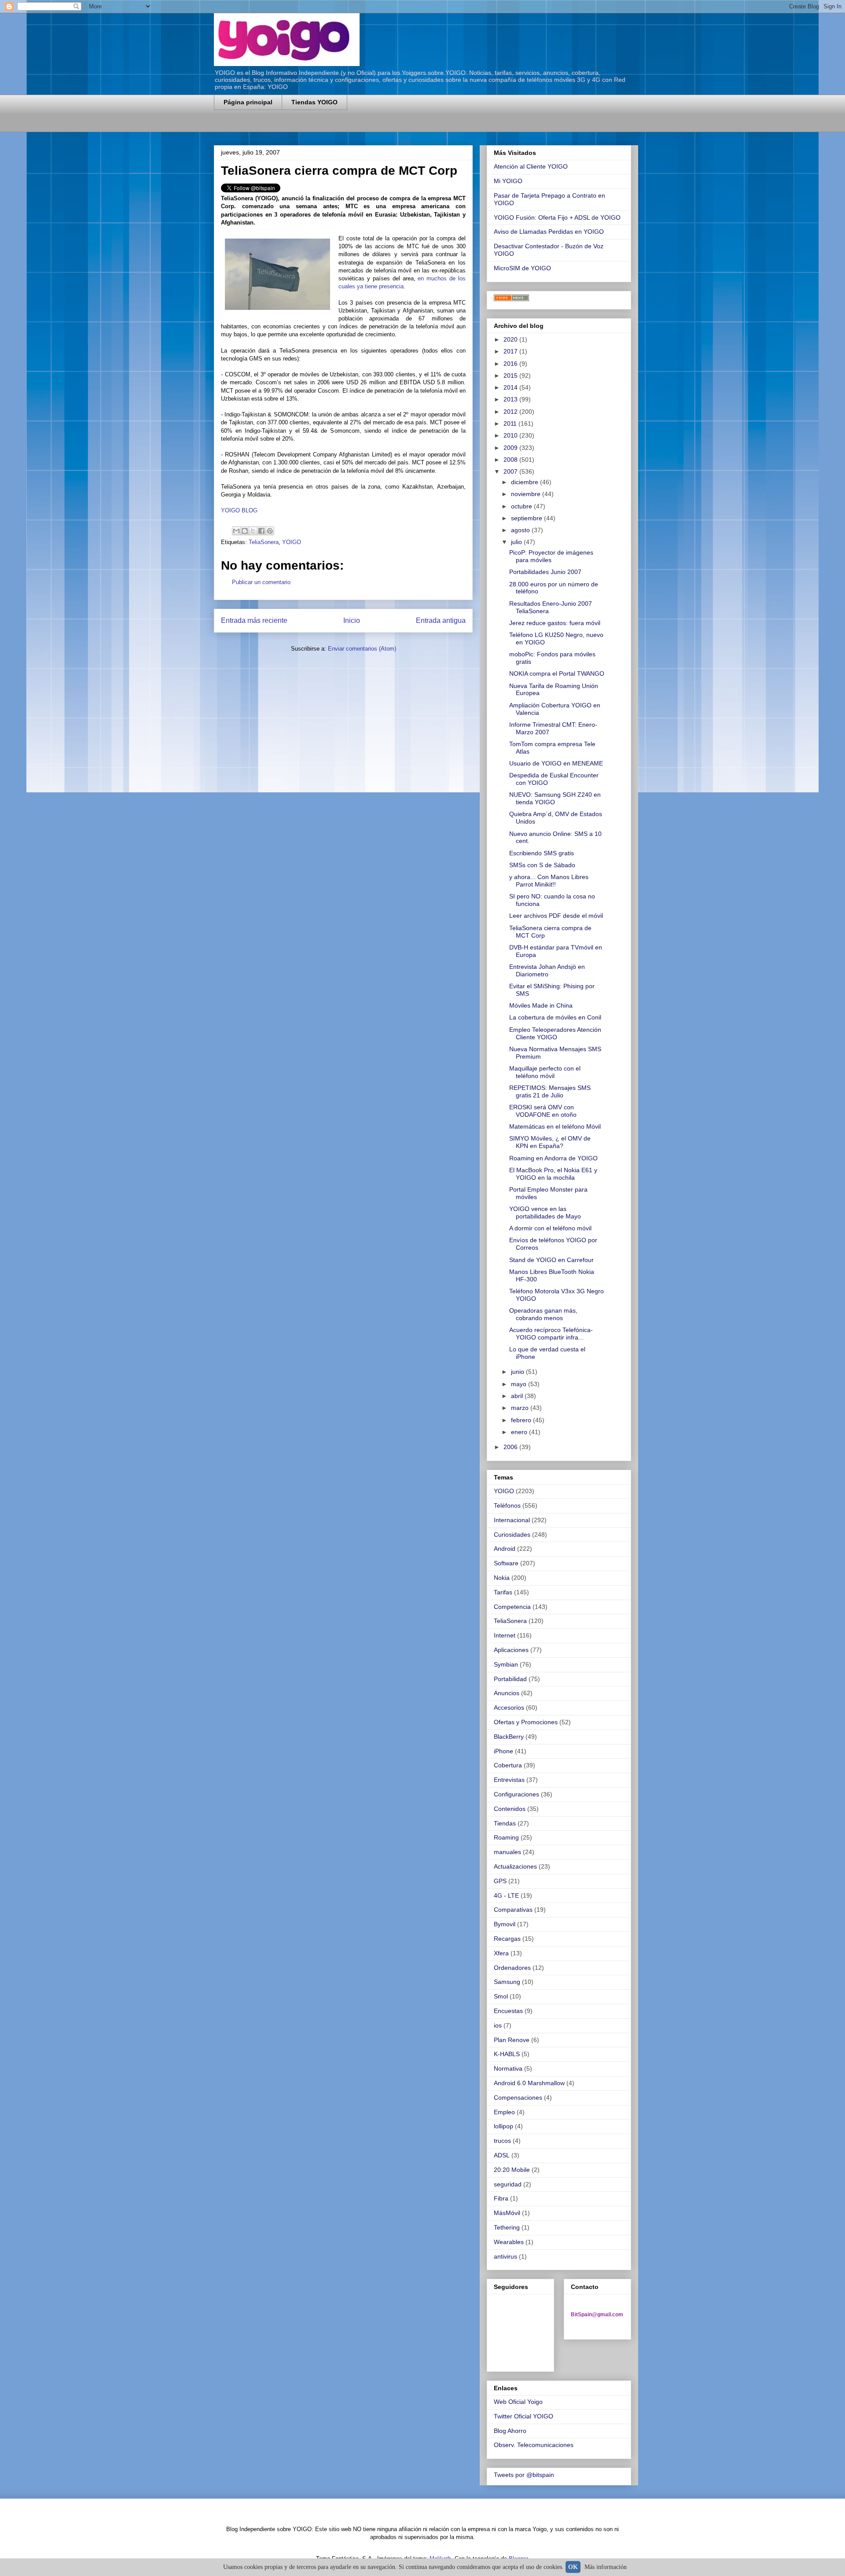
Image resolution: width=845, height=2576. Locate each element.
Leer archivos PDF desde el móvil (556, 916)
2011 (511, 423)
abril (518, 1396)
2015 (511, 375)
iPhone (503, 1751)
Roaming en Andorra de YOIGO (553, 1158)
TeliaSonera (264, 542)
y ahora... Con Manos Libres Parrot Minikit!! (549, 881)
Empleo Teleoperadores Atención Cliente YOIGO (555, 1033)
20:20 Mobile (512, 2170)
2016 (511, 364)
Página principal (248, 102)
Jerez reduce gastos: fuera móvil (555, 623)
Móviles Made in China (541, 1005)
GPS (500, 1881)
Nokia (502, 1578)
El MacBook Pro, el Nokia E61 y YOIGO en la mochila (553, 1174)
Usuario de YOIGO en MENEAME (556, 763)
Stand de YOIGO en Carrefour (551, 1260)
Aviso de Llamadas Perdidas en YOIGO (549, 232)
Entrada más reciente (254, 620)
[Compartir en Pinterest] (270, 531)
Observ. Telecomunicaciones (534, 2445)
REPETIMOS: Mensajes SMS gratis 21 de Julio (550, 1091)
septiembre (527, 518)
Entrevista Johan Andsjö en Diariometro (547, 970)
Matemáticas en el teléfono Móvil (555, 1126)
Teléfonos (507, 1505)
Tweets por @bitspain (524, 2475)
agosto (521, 530)
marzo (521, 1408)
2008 (511, 460)
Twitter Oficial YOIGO (524, 2416)
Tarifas (503, 1592)
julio (517, 542)
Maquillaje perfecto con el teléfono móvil (545, 1072)
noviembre (527, 494)
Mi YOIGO (508, 181)
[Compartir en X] (253, 531)
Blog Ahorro (510, 2431)
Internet (505, 1635)
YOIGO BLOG (239, 510)
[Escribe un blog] (245, 531)
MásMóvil (507, 2213)
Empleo (504, 2112)
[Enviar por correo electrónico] (236, 531)
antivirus (505, 2256)
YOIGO (292, 542)
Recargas (507, 1939)
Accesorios (509, 1708)
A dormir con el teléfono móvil (550, 1228)
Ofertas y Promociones (526, 1722)
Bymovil (505, 1924)
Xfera (501, 1953)
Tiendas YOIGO (314, 102)
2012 (511, 412)
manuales (507, 1852)
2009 (511, 448)
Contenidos (510, 1809)
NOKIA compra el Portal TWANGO (557, 673)
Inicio (352, 620)
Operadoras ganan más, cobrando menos (543, 1314)
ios (498, 2025)
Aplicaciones (511, 1650)
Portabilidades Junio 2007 (545, 572)
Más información (606, 2567)
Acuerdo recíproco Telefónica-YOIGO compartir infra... (551, 1334)
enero (520, 1432)
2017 (511, 351)
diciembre (525, 482)
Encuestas (508, 2011)
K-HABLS (507, 2054)
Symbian (506, 1664)
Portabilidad (510, 1679)
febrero (522, 1420)
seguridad (508, 2184)
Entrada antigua (441, 620)
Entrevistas (509, 1780)
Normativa (508, 2068)
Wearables (509, 2242)
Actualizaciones (515, 1866)
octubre (522, 506)
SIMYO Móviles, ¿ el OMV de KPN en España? (550, 1142)
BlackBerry (509, 1737)
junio (518, 1372)
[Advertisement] (317, 127)
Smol (501, 1996)
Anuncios (507, 1693)
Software (506, 1563)
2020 (511, 339)
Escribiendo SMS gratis (542, 853)
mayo (520, 1384)
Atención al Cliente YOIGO (531, 166)
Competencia (512, 1607)
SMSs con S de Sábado (542, 865)
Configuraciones (516, 1794)
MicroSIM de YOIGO (522, 268)
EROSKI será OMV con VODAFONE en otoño (543, 1111)
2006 (511, 1447)
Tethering (507, 2227)
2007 (511, 471)
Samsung (507, 1982)
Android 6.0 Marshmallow (529, 2083)
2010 (511, 435)
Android (505, 1549)
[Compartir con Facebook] (261, 531)
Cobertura (508, 1765)
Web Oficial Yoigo (518, 2402)
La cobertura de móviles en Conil (555, 1017)
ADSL (502, 2155)
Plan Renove (512, 2040)
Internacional (512, 1520)
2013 (511, 399)
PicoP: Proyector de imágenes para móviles (551, 556)
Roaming (506, 1837)
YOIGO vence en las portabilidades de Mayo (545, 1213)
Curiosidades (512, 1535)
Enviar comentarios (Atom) (362, 649)
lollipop (503, 2126)
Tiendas (505, 1823)
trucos (502, 2141)
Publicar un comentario (261, 582)
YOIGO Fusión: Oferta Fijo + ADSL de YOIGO (557, 217)
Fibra (501, 2198)
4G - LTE (506, 1895)
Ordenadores (512, 1968)
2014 (511, 387)
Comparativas (513, 1910)
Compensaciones (518, 2098)
